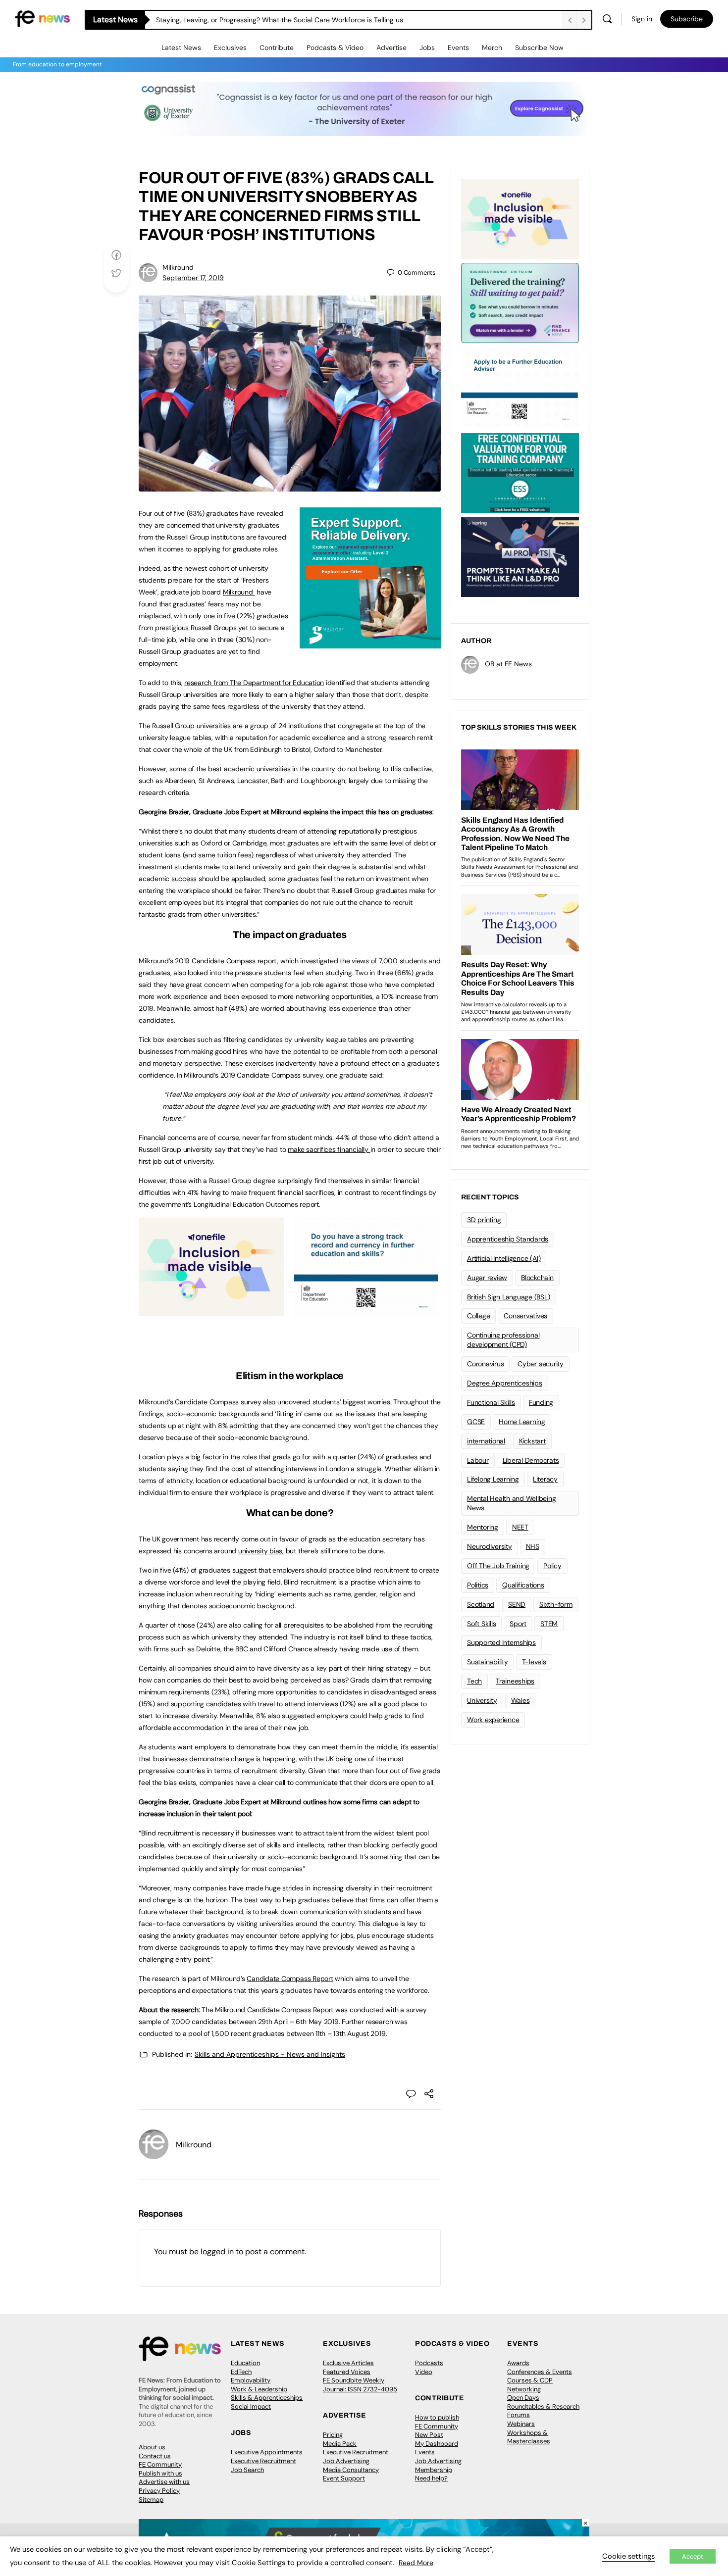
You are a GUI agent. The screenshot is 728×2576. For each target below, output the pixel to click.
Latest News (181, 48)
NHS (533, 1546)
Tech (474, 1681)
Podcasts (429, 2363)
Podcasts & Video (335, 48)
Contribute (277, 48)
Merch (492, 48)
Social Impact (251, 2406)
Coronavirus (485, 1364)
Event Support (344, 2478)
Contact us (155, 2456)
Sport (518, 1624)
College (478, 1316)
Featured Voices (347, 2372)
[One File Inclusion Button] (211, 1311)
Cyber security (541, 1364)
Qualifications (523, 1585)
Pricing (333, 2435)
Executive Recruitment (263, 2461)
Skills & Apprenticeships (267, 2398)
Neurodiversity (490, 1546)
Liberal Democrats (531, 1460)
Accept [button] (693, 2556)
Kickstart (532, 1441)
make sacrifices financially (329, 1149)
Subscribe (687, 19)
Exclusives (230, 48)
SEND (517, 1604)
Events (458, 48)
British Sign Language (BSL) (509, 1297)
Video (424, 2372)
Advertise (391, 48)
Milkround (239, 592)
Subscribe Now (539, 48)
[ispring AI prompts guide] (520, 556)
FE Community (160, 2464)
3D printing (484, 1220)
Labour (478, 1460)
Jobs (427, 48)
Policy (552, 1566)
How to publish (437, 2417)
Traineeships (515, 1681)
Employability (251, 2380)
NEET (520, 1527)
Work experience (493, 1720)
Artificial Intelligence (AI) (504, 1258)
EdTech (241, 2372)
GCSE (476, 1422)
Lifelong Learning (493, 1479)
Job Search (247, 2470)
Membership (434, 2470)
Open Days (523, 2398)
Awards (518, 2363)
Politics (478, 1585)
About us (152, 2447)
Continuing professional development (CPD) (503, 1340)
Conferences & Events (540, 2372)
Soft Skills (481, 1624)
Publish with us (160, 2473)
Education (245, 2363)
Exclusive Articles (348, 2363)
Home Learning (522, 1422)
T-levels (534, 1662)
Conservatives (525, 1316)
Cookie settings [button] (628, 2556)
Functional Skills (491, 1402)
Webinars (521, 2424)
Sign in (642, 19)
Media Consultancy (351, 2470)
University (482, 1700)
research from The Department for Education (254, 683)
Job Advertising (346, 2461)
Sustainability (488, 1662)
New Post (429, 2435)
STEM (549, 1624)
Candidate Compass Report (290, 1979)
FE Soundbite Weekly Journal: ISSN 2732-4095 (360, 2385)
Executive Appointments (267, 2452)
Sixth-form (556, 1604)
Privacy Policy (159, 2491)
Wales (520, 1700)
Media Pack (340, 2444)
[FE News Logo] (42, 18)
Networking (524, 2389)
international (486, 1441)
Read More (416, 2563)
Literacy (545, 1479)
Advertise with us (164, 2482)
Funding (541, 1402)
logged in (217, 2252)
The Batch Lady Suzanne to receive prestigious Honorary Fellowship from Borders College (299, 20)
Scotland (481, 1604)
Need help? (431, 2478)
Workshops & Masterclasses (529, 2437)
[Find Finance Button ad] (520, 302)
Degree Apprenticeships (505, 1383)
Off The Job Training (498, 1566)
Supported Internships (501, 1642)
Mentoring (483, 1527)
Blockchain (537, 1278)
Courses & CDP (530, 2380)
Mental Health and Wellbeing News (512, 1503)
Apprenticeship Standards (508, 1239)
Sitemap (151, 2500)
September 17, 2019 (193, 278)
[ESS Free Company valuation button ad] (520, 472)
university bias (260, 1551)
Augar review (487, 1278)
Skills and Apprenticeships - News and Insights (270, 2054)
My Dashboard (437, 2444)
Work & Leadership (259, 2389)
